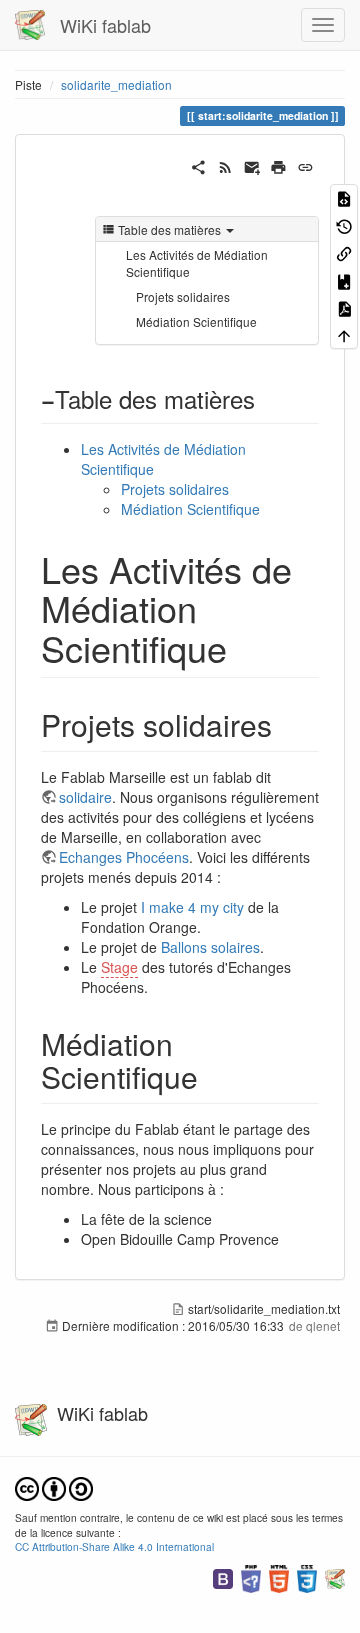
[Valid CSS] (307, 1576)
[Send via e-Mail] (252, 165)
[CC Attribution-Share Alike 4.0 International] (54, 1486)
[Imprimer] (278, 165)
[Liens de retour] (344, 252)
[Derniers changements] (225, 165)
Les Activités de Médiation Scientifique (197, 263)
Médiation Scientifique (196, 321)
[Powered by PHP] (251, 1576)
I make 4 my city (192, 907)
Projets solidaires (183, 296)
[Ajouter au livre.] (344, 279)
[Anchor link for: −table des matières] (267, 398)
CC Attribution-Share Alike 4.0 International (114, 1546)
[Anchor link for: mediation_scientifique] (213, 1076)
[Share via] (198, 165)
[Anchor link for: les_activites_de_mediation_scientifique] (245, 647)
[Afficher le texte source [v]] (344, 197)
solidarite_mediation (116, 84)
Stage (119, 967)
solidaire (85, 797)
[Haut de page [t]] (344, 334)
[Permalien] (305, 165)
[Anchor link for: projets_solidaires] (287, 724)
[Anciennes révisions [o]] (344, 224)
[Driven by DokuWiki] (335, 1576)
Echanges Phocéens (124, 857)
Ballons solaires (210, 947)
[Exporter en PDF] (344, 307)
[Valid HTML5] (279, 1576)
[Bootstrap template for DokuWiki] (223, 1576)
